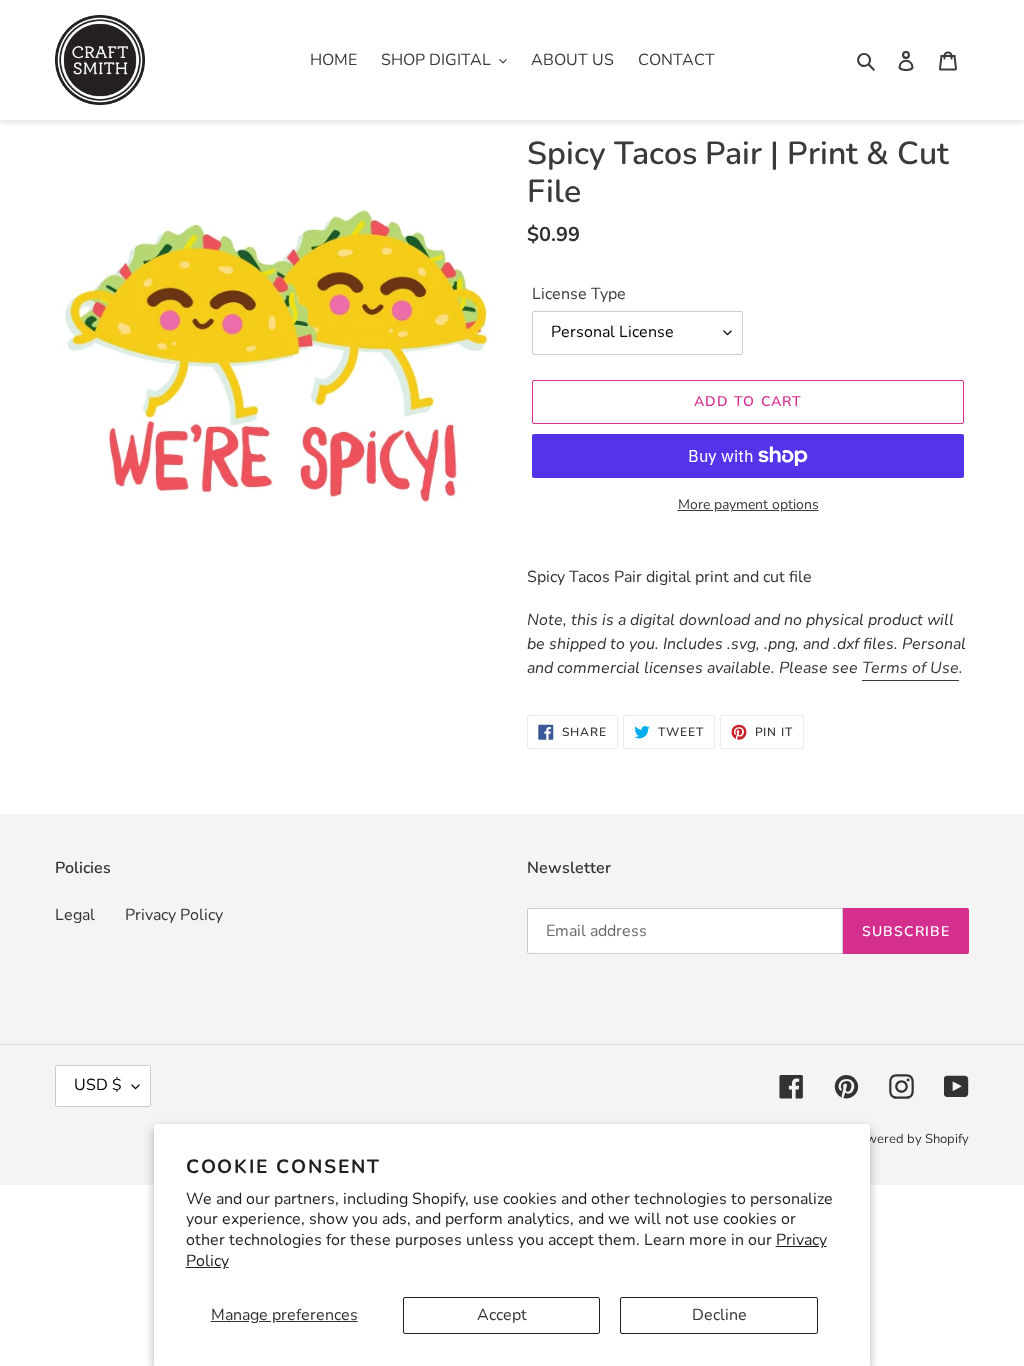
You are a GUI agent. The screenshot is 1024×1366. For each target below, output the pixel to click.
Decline (719, 1315)
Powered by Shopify (910, 1139)
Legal (75, 915)
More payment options (748, 504)
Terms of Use (910, 668)
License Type (579, 294)
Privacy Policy (174, 915)
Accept (502, 1315)
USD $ (98, 1085)
